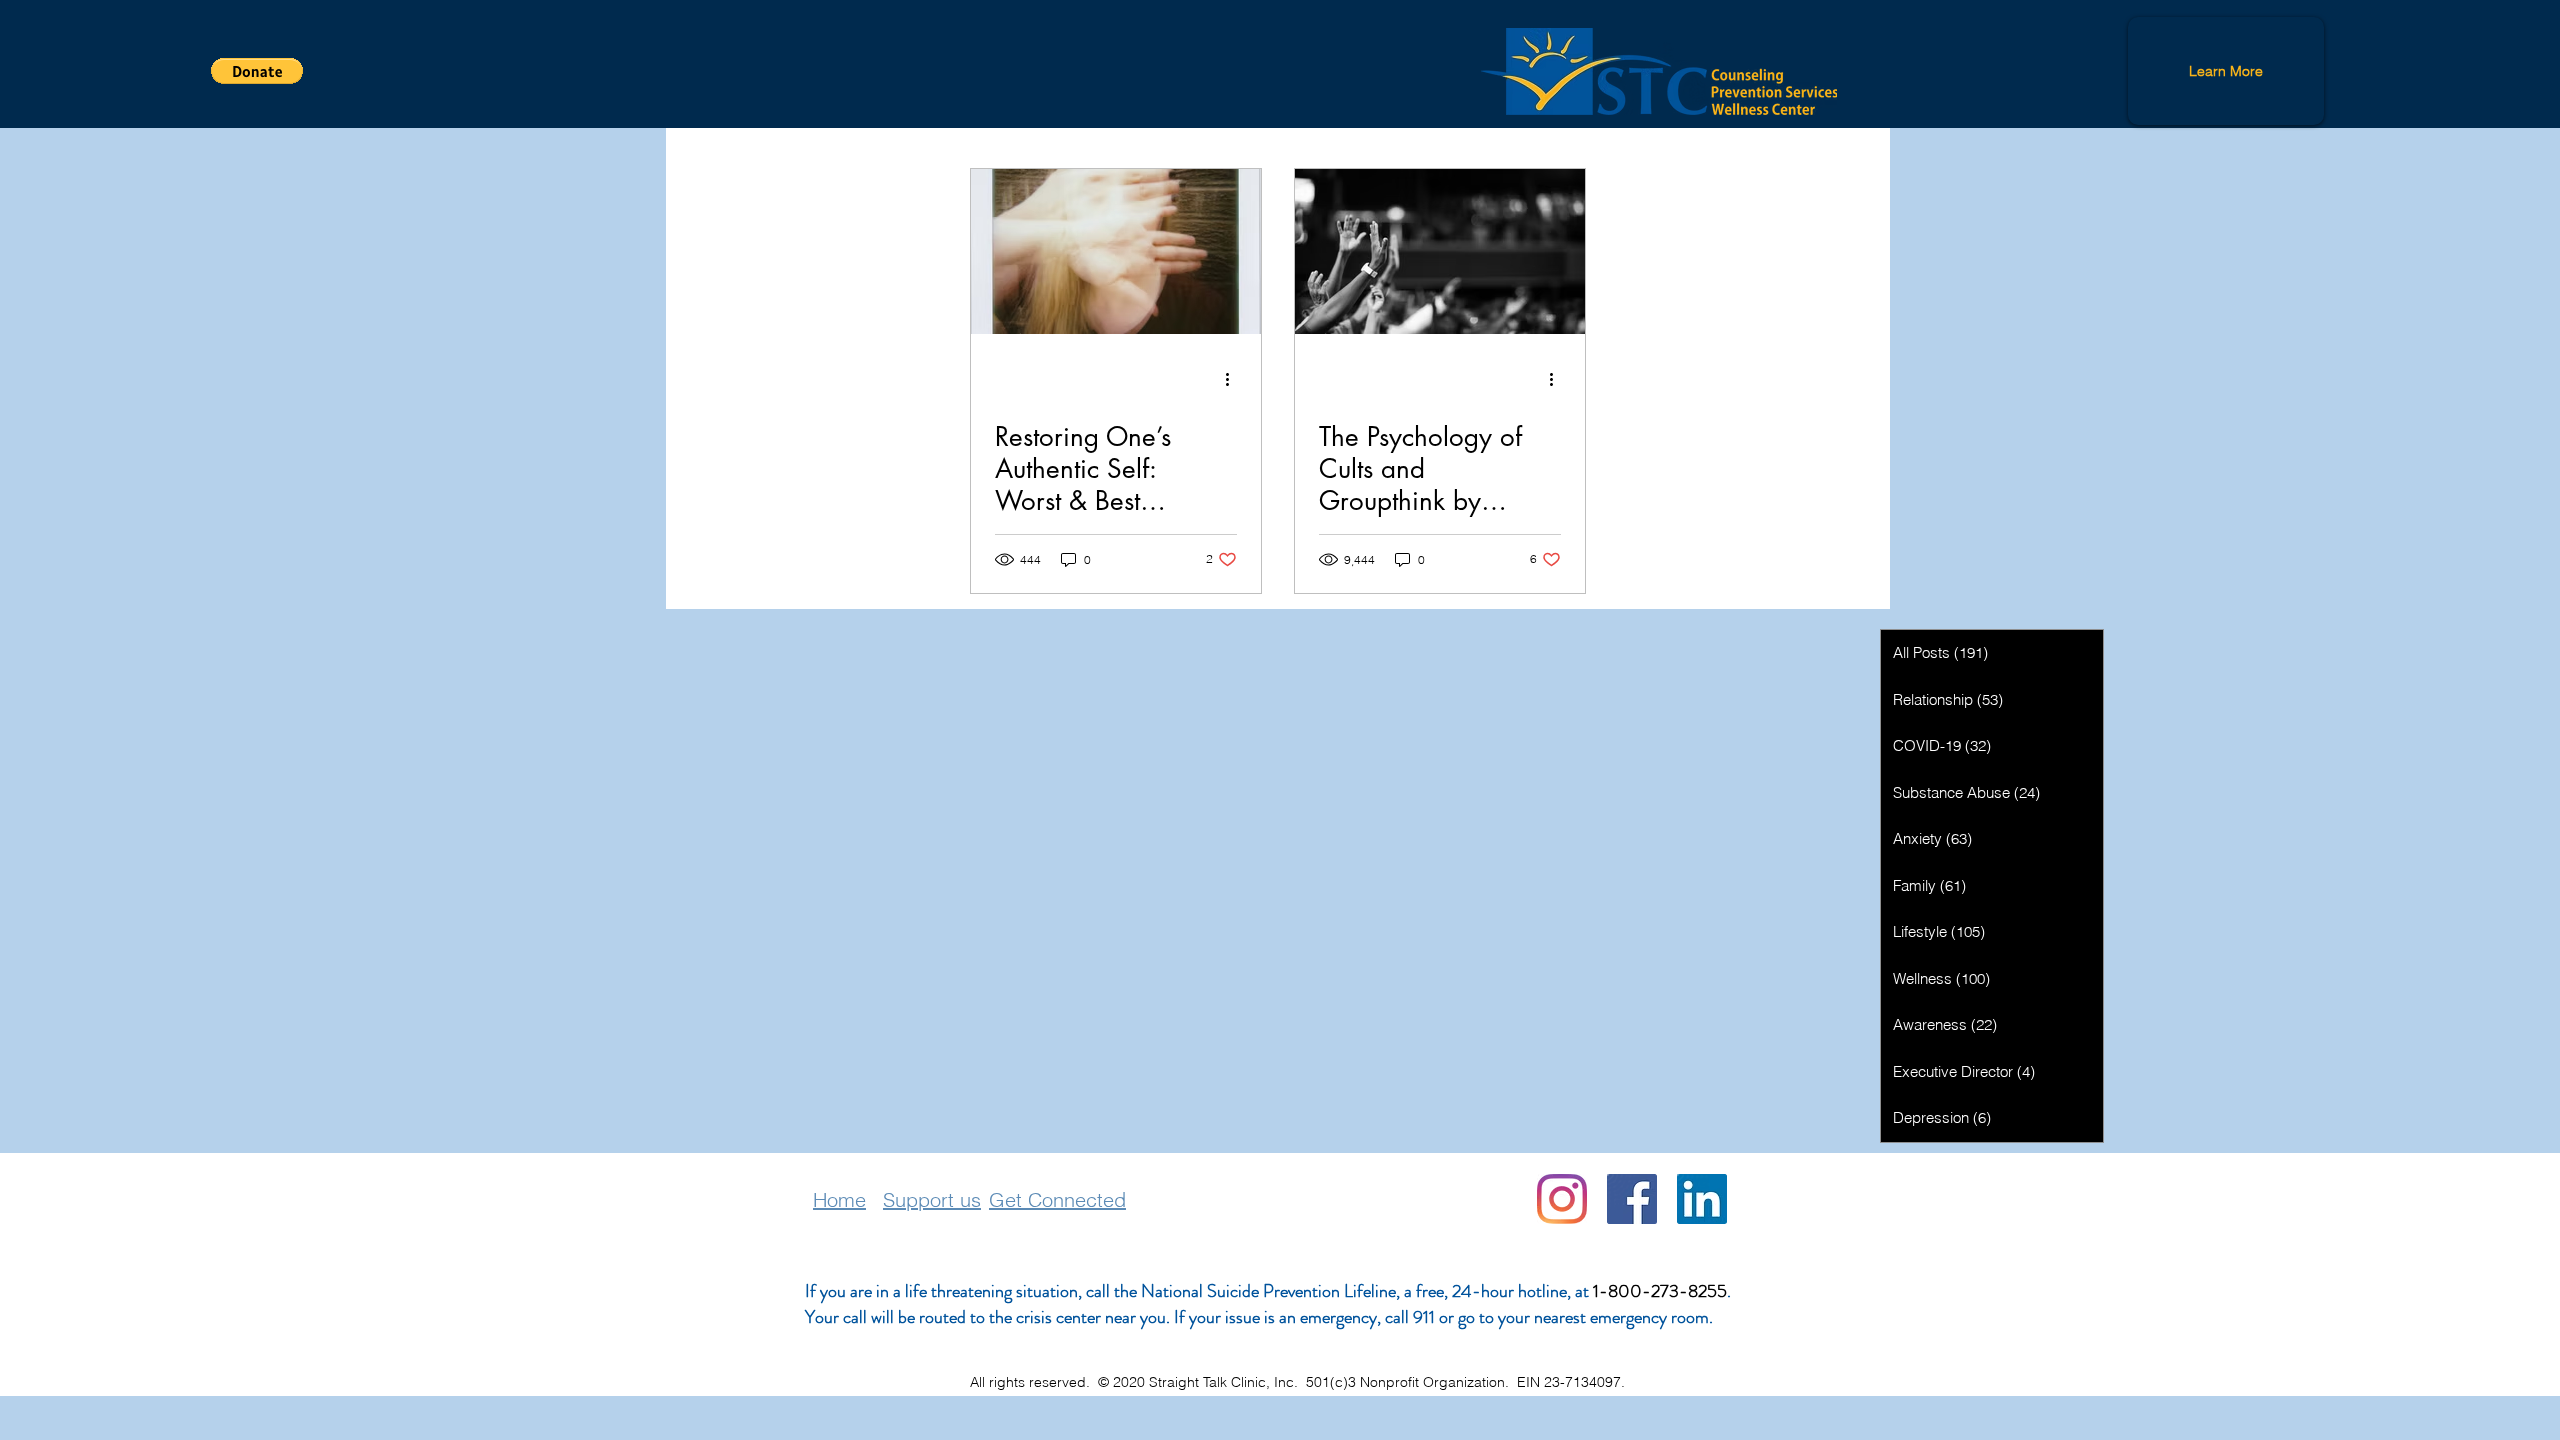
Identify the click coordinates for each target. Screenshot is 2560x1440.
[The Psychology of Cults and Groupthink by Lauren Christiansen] (1440, 251)
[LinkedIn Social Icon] (1702, 1199)
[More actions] (1234, 379)
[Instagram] (1562, 1199)
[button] (257, 71)
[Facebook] (1632, 1199)
